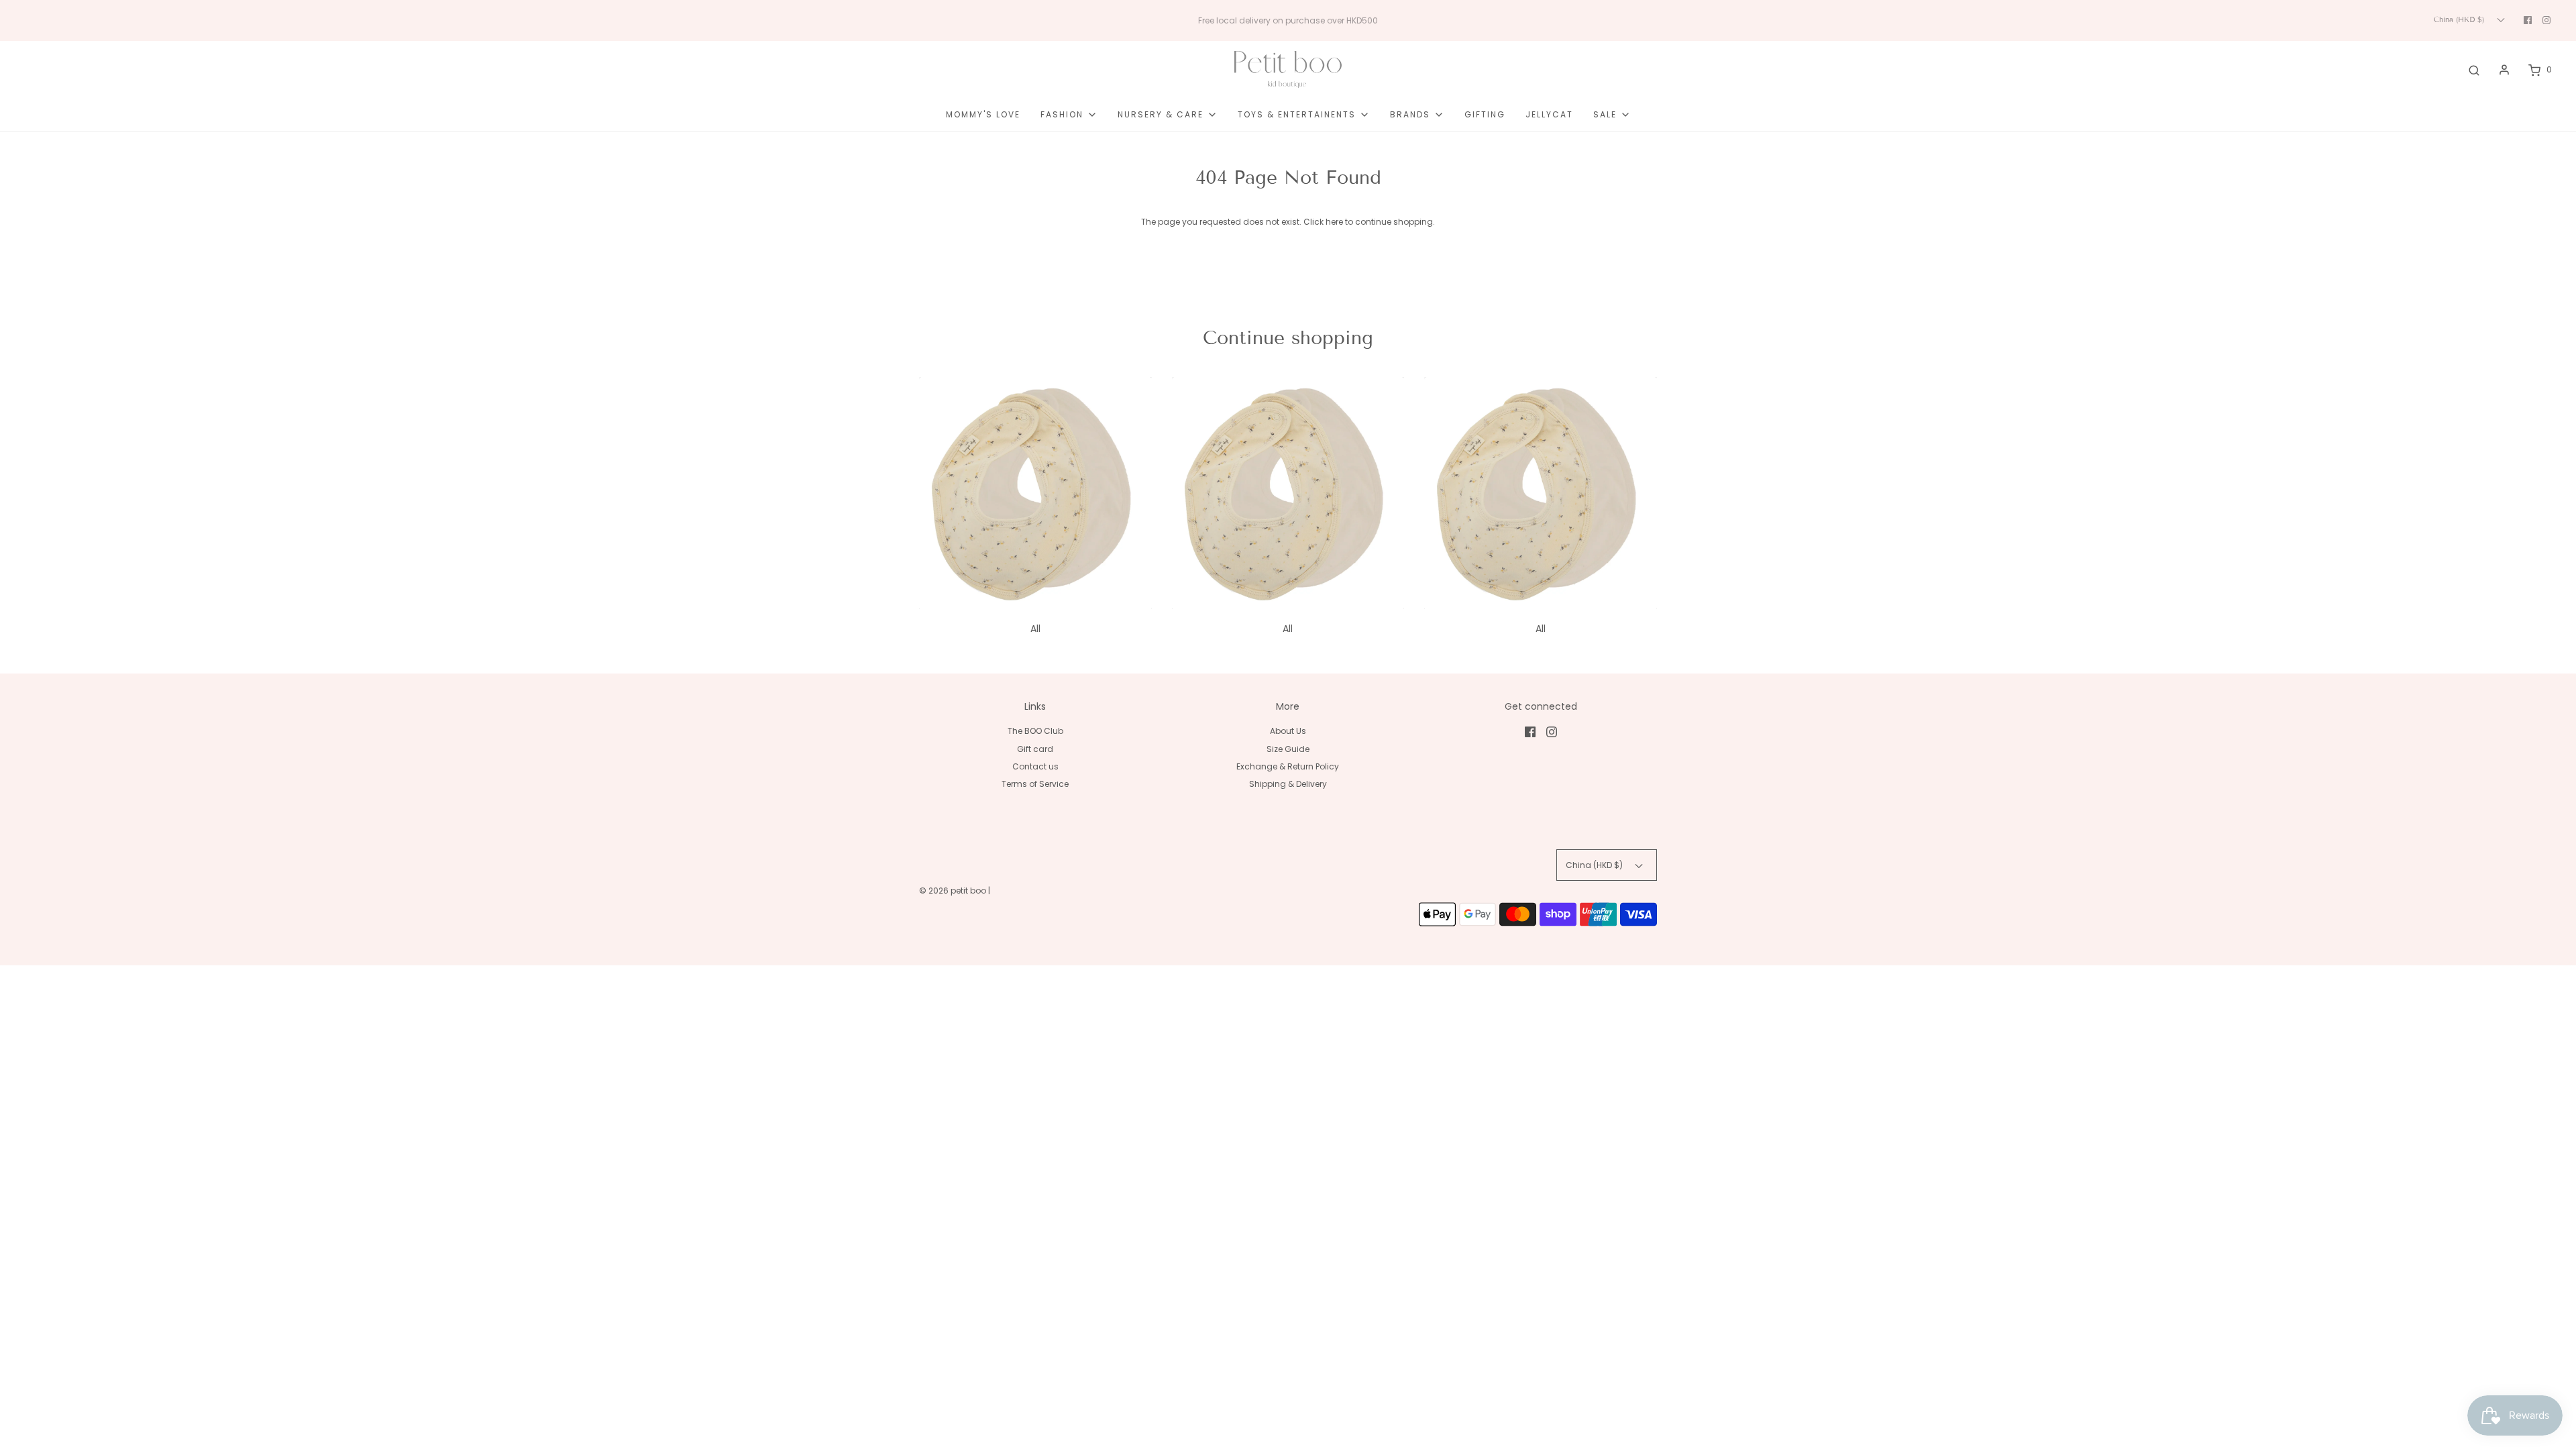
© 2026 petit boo (954, 891)
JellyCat (1549, 114)
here (1334, 222)
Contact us (1035, 766)
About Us (1288, 731)
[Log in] (2504, 70)
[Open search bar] (2474, 70)
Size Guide (1288, 749)
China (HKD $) (2460, 19)
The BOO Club (1035, 731)
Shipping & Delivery (1288, 784)
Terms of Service (1035, 784)
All (1035, 629)
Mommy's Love (983, 114)
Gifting (1485, 114)
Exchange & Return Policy (1288, 766)
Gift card (1035, 749)
